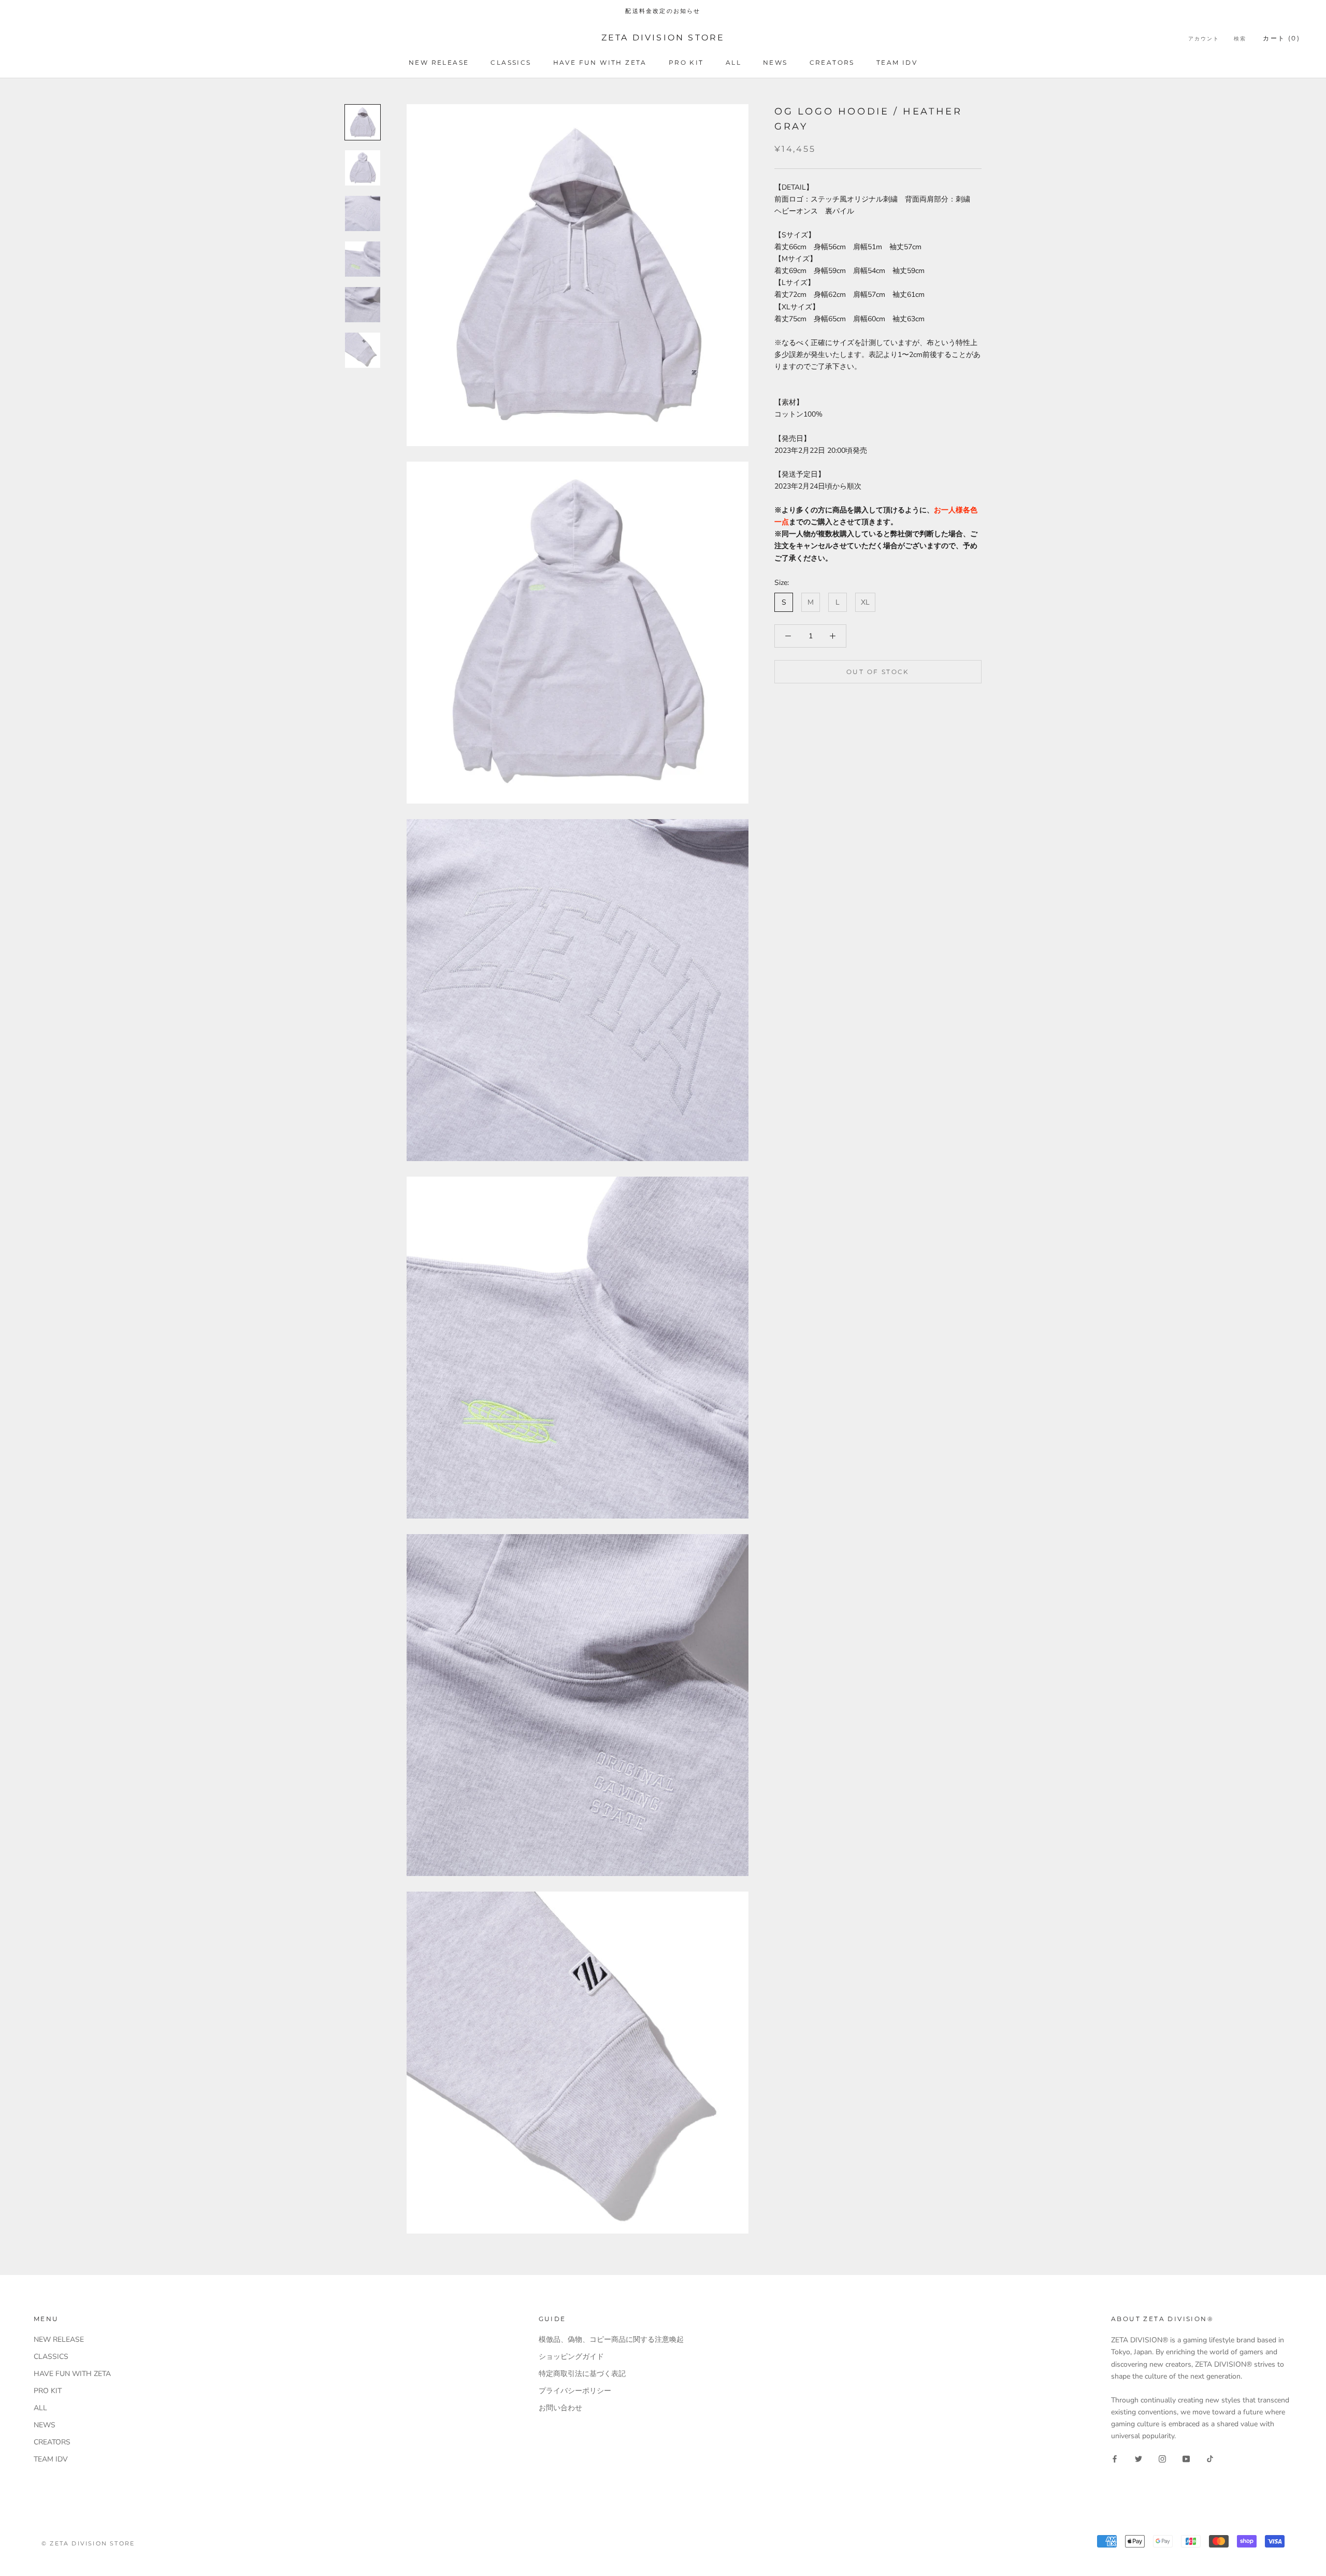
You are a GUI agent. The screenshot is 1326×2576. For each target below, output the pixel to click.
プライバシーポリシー (575, 2391)
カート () (1281, 38)
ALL (733, 62)
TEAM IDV (897, 62)
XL (865, 602)
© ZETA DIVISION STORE (88, 2543)
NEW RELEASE (439, 62)
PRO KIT (686, 62)
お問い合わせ (560, 2408)
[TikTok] (1210, 2458)
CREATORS (832, 62)
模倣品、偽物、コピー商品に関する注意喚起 (611, 2339)
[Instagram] (1162, 2458)
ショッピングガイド (571, 2357)
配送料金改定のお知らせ (663, 11)
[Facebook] (1115, 2458)
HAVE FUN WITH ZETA (600, 62)
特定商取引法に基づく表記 (582, 2374)
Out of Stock (878, 672)
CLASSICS (511, 62)
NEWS (775, 62)
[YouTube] (1186, 2458)
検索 (1240, 39)
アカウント (1204, 39)
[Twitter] (1138, 2458)
